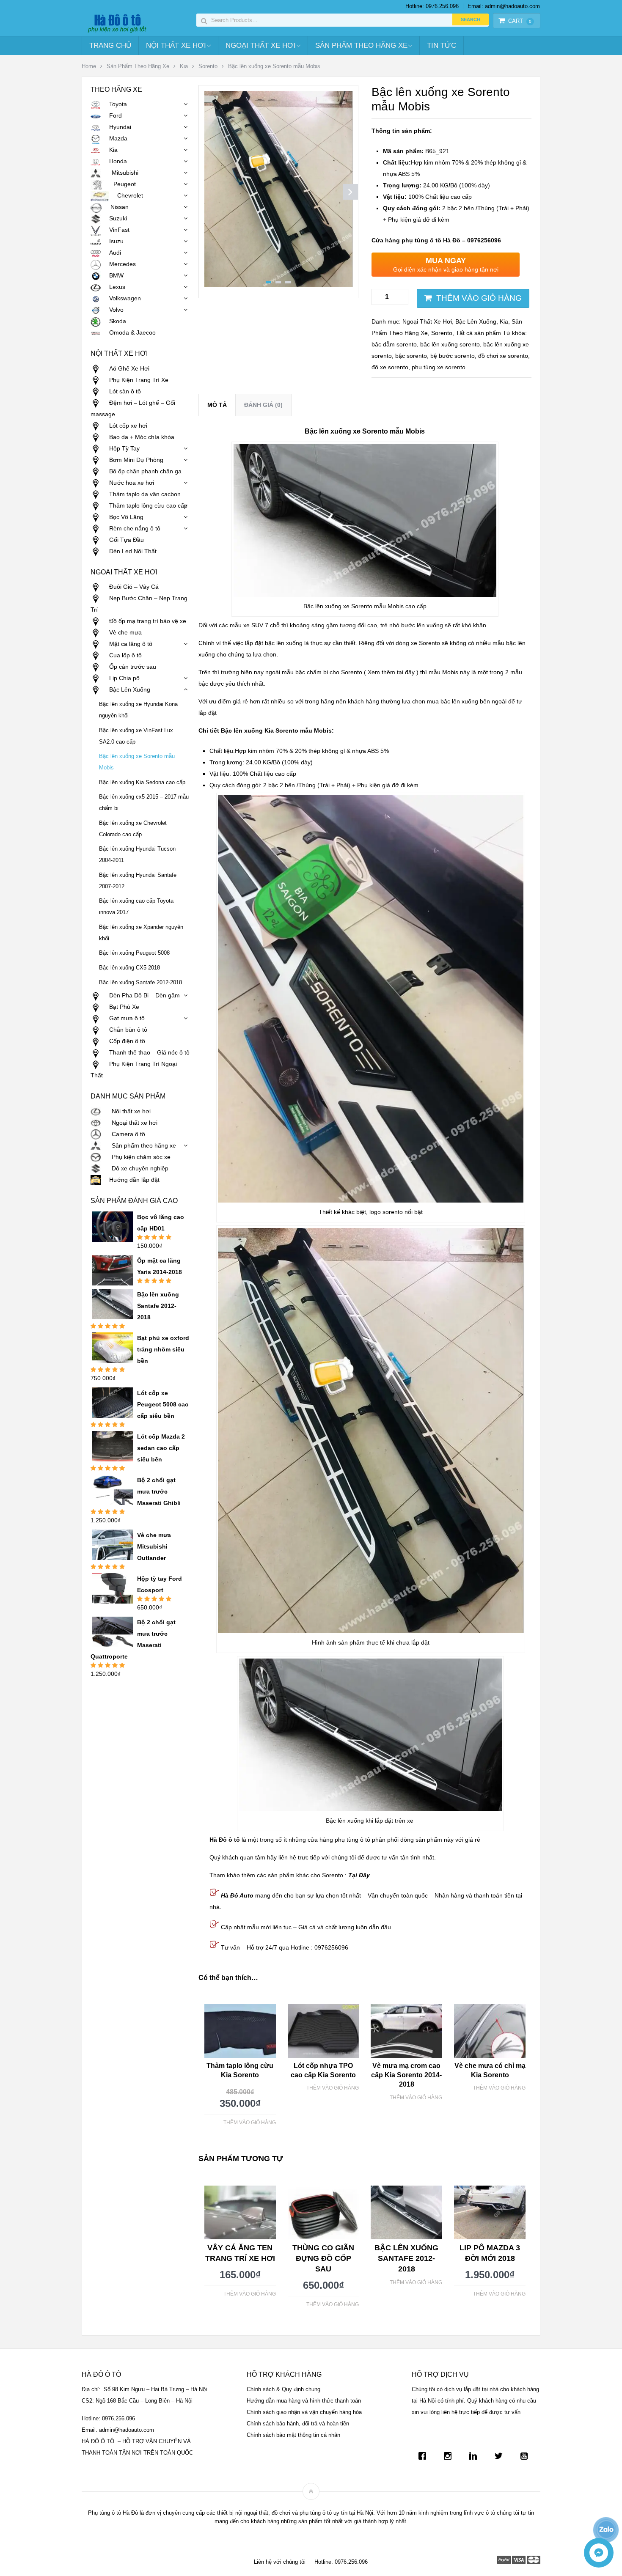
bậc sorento (411, 356)
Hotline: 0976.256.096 (432, 6)
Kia (184, 66)
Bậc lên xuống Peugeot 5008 (134, 953)
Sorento (208, 66)
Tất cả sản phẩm (478, 333)
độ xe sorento (390, 367)
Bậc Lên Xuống (476, 321)
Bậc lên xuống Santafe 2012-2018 (140, 983)
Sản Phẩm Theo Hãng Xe (361, 45)
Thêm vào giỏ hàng (479, 298)
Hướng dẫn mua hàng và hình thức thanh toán (304, 2401)
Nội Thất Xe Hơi (176, 45)
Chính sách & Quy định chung (283, 2389)
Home (89, 66)
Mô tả (217, 405)
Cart (520, 21)
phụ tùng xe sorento (439, 367)
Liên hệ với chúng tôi (280, 2562)
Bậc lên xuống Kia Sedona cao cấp (142, 783)
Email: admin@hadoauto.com (504, 6)
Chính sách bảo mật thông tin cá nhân (293, 2435)
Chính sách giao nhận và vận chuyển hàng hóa (304, 2412)
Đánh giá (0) (263, 405)
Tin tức (442, 45)
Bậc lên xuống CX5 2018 (129, 968)
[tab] (217, 405)
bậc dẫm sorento (394, 344)
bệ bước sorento (453, 356)
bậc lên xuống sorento (450, 344)
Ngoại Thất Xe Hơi (261, 45)
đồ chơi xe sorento (503, 356)
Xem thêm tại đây (391, 672)
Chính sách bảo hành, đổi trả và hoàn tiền (298, 2424)
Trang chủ (110, 45)
